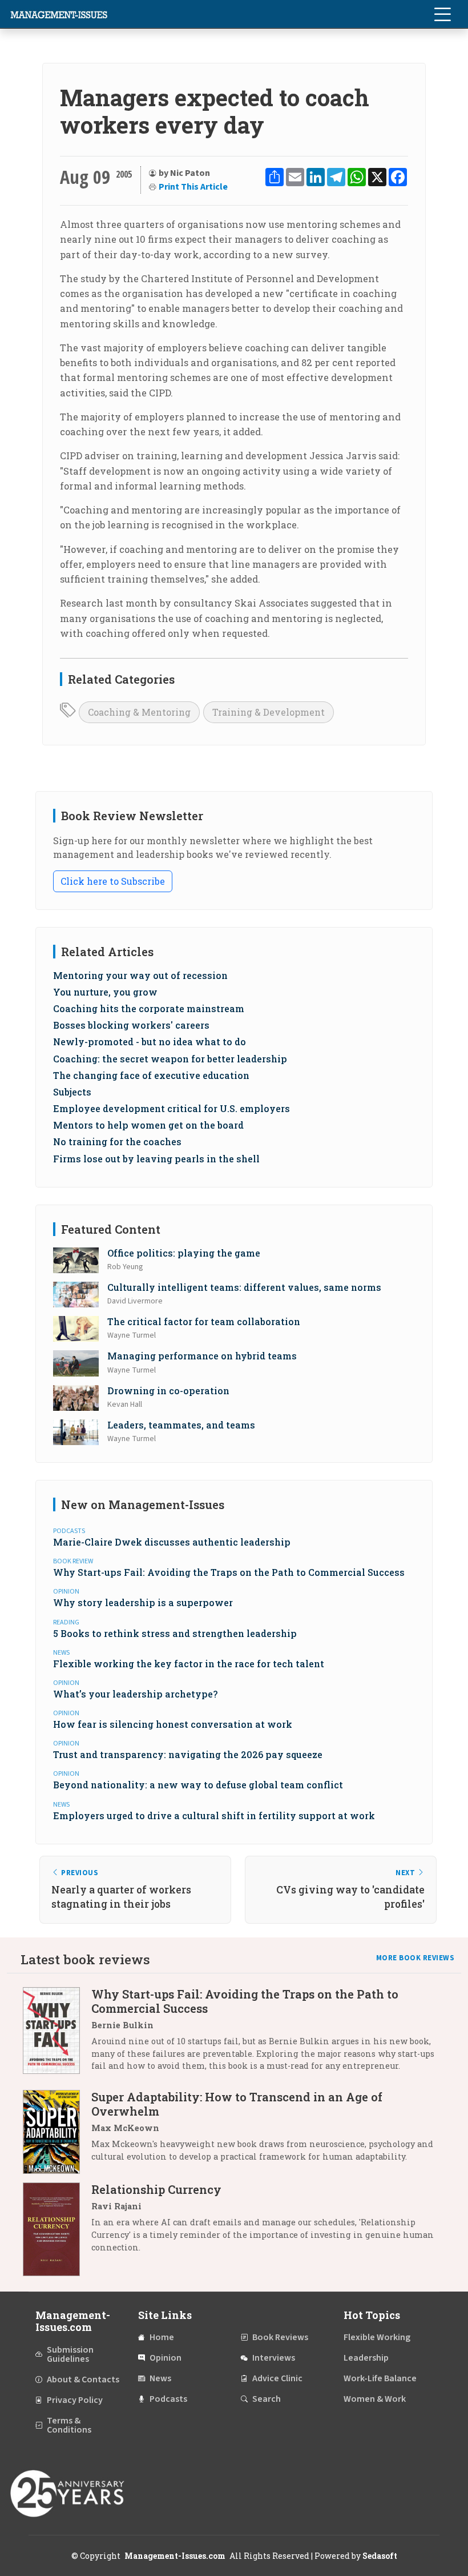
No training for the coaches (117, 1141)
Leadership (366, 2358)
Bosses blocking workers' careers (131, 1025)
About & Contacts (83, 2380)
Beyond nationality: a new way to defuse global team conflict (198, 1785)
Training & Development (269, 712)
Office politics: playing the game (184, 1253)
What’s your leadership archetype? (135, 1694)
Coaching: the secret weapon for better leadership (170, 1059)
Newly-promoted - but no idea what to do (150, 1042)
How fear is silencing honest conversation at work (173, 1724)
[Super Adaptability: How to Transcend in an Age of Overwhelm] (57, 2132)
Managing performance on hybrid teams (202, 1356)
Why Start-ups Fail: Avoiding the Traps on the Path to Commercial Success (229, 1572)
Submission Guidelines (70, 2354)
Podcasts (168, 2399)
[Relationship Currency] (57, 2229)
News (160, 2378)
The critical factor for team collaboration (204, 1321)
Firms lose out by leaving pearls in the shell (156, 1159)
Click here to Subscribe (113, 881)
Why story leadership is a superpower (143, 1602)
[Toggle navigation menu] (442, 14)
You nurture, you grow (105, 992)
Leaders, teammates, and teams (181, 1425)
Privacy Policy (75, 2400)
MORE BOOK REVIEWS (415, 1958)
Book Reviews (280, 2337)
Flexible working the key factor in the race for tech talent (189, 1664)
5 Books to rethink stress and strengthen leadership (175, 1633)
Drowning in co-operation (168, 1391)
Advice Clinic (277, 2378)
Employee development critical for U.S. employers (172, 1108)
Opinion (166, 2358)
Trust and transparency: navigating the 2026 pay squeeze (188, 1754)
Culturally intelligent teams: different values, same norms (244, 1287)
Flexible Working (377, 2337)
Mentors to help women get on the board (148, 1125)
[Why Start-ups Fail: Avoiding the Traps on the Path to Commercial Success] (57, 2034)
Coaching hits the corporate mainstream (149, 1008)
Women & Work (375, 2399)
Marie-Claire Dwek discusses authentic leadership (172, 1542)
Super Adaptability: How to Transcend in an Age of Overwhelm (237, 2104)
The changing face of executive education (151, 1075)
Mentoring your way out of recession (140, 975)
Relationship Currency (156, 2189)
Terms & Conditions (69, 2425)
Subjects (72, 1092)
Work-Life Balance (380, 2378)
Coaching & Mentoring (139, 712)
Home (162, 2337)
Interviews (274, 2358)
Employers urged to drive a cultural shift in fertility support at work (214, 1815)
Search (267, 2399)
